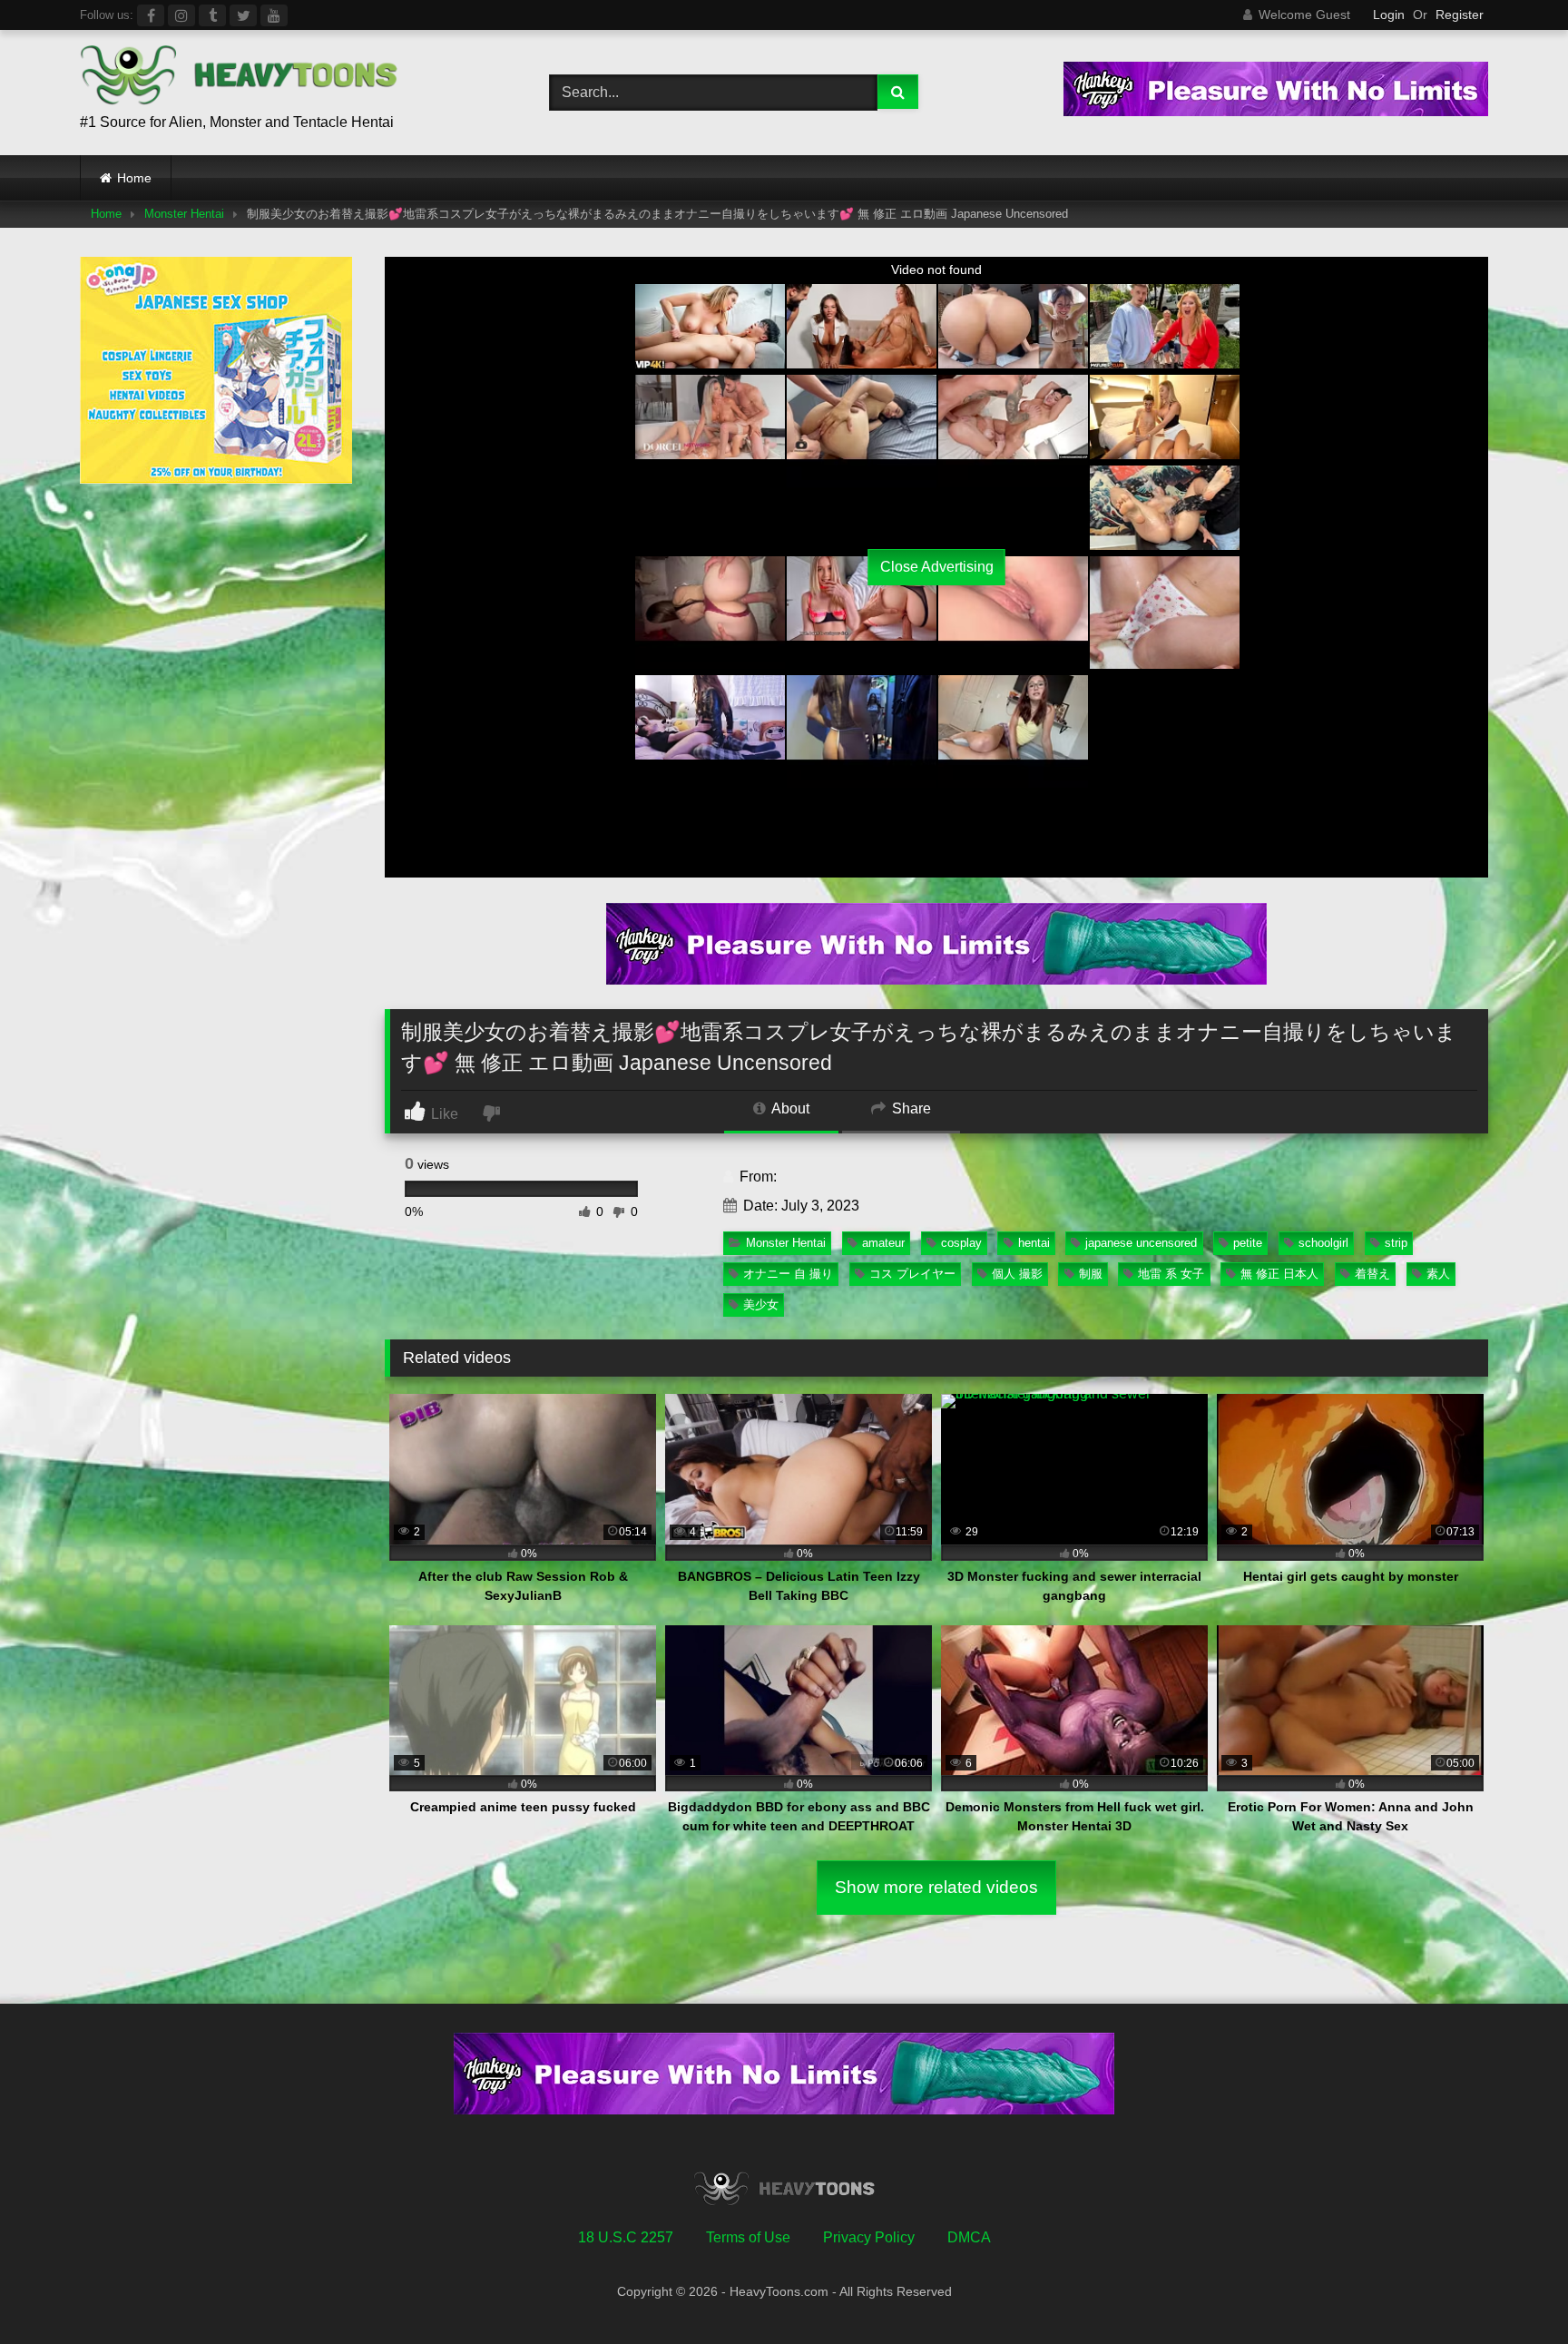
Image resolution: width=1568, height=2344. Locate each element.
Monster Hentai (184, 214)
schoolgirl (1323, 1243)
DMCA (969, 2237)
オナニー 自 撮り (788, 1274)
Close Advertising (937, 567)
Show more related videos (936, 1887)
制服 (1091, 1274)
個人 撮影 (1017, 1274)
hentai (1034, 1243)
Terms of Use (748, 2237)
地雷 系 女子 (1171, 1274)
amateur (883, 1243)
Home (134, 178)
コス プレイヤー (912, 1274)
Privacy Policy (869, 2237)
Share (910, 1108)
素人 (1438, 1274)
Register (1460, 15)
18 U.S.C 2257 (626, 2237)
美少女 (761, 1304)
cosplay (961, 1243)
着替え (1372, 1274)
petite (1248, 1243)
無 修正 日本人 (1279, 1274)
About (789, 1108)
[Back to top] (1512, 2290)
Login (1389, 15)
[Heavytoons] (239, 78)
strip (1396, 1243)
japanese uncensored (1141, 1243)
